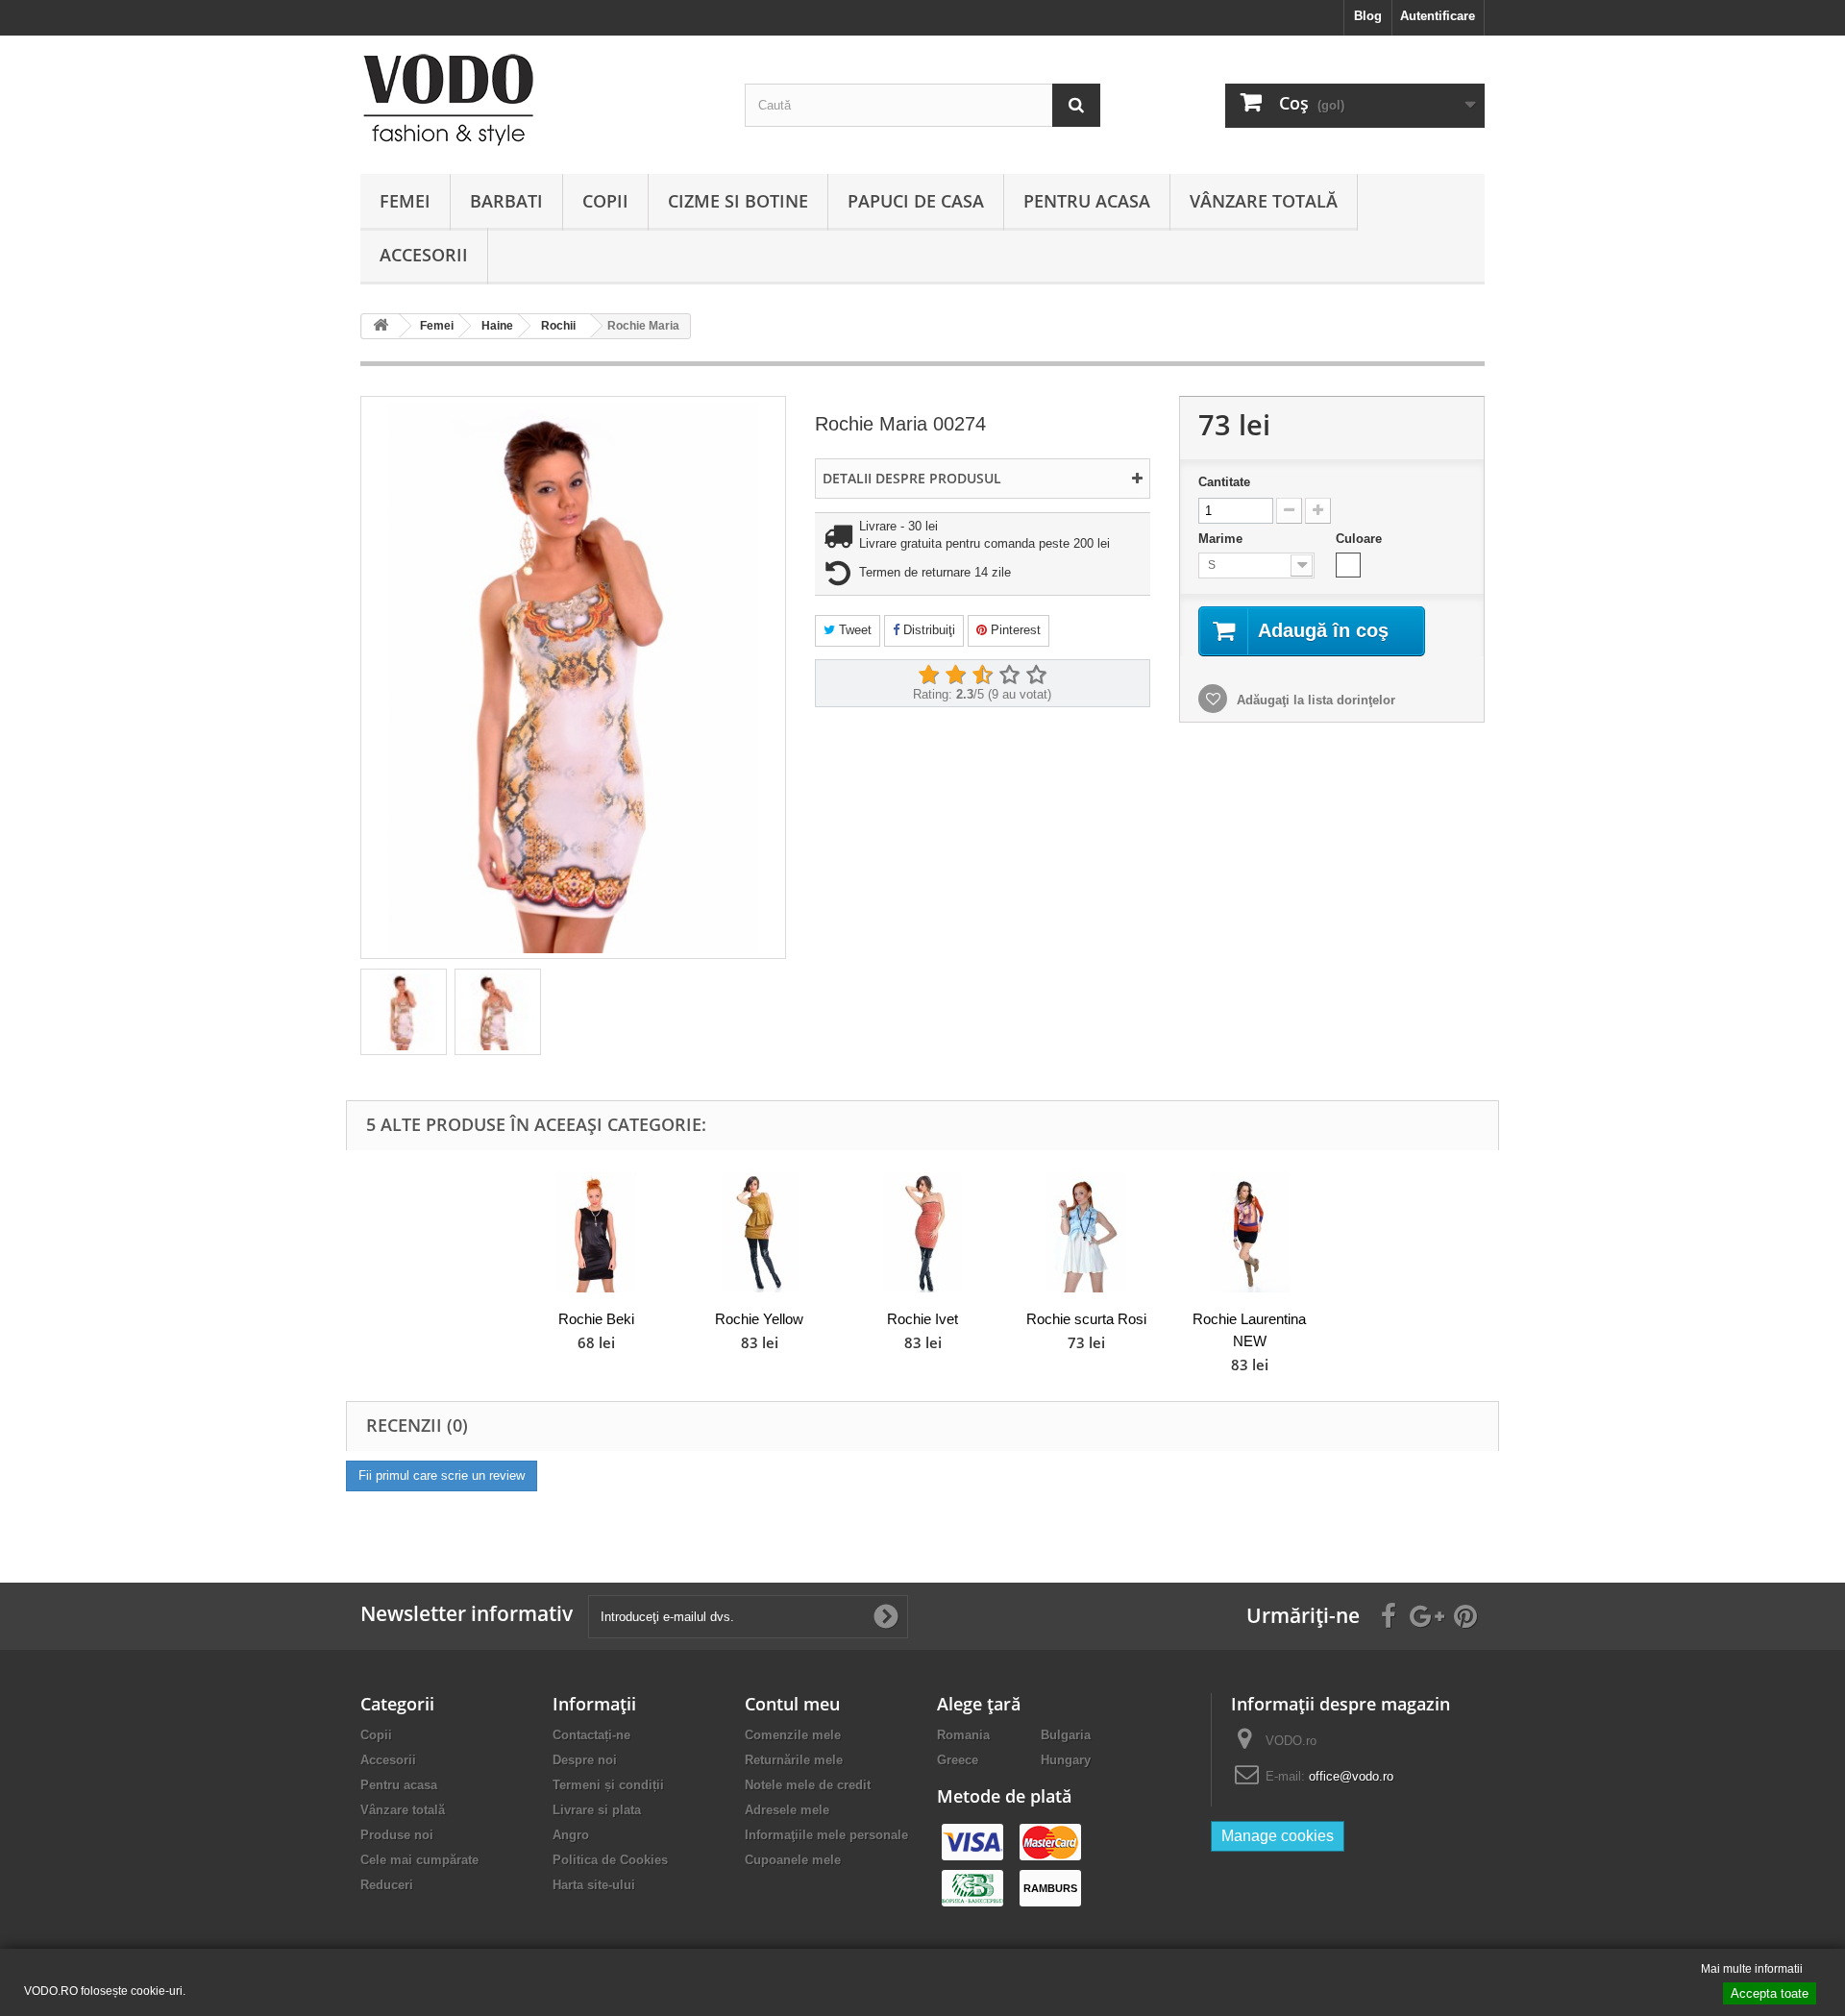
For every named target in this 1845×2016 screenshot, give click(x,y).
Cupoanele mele (793, 1860)
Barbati (506, 201)
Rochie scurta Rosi (1086, 1319)
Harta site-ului (594, 1885)
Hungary (1066, 1760)
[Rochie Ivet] (922, 1232)
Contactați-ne (591, 1735)
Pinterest (1014, 630)
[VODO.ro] (538, 100)
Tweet (853, 630)
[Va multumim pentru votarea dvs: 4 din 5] (1009, 676)
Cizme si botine (738, 201)
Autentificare (1438, 16)
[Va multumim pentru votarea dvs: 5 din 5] (1036, 676)
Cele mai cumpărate (419, 1860)
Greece (958, 1760)
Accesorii (424, 255)
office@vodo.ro (1351, 1776)
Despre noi (585, 1760)
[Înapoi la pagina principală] (381, 326)
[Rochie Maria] (404, 1012)
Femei (405, 201)
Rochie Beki (596, 1319)
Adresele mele (787, 1810)
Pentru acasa (1087, 201)
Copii (605, 201)
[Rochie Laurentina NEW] (1249, 1232)
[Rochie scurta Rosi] (1086, 1232)
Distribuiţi (927, 630)
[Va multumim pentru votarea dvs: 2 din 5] (955, 676)
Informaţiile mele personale (826, 1835)
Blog (1368, 16)
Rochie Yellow (759, 1319)
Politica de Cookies (610, 1860)
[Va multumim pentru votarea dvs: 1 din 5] (928, 676)
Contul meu (792, 1704)
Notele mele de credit (808, 1785)
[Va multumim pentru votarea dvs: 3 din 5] (982, 676)
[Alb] (1348, 565)
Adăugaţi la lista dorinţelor (1314, 700)
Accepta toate (1770, 1993)
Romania (963, 1735)
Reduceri (387, 1885)
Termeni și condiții (608, 1785)
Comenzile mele (793, 1735)
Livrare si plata (597, 1810)
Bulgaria (1066, 1735)
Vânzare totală (1264, 201)
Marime (1222, 539)
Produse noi (397, 1835)
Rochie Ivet (922, 1319)
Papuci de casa (916, 201)
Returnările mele (794, 1760)
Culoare (1361, 539)
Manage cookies (1278, 1836)
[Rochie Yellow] (759, 1232)
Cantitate (1224, 482)
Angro (571, 1835)
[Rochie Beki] (596, 1232)
